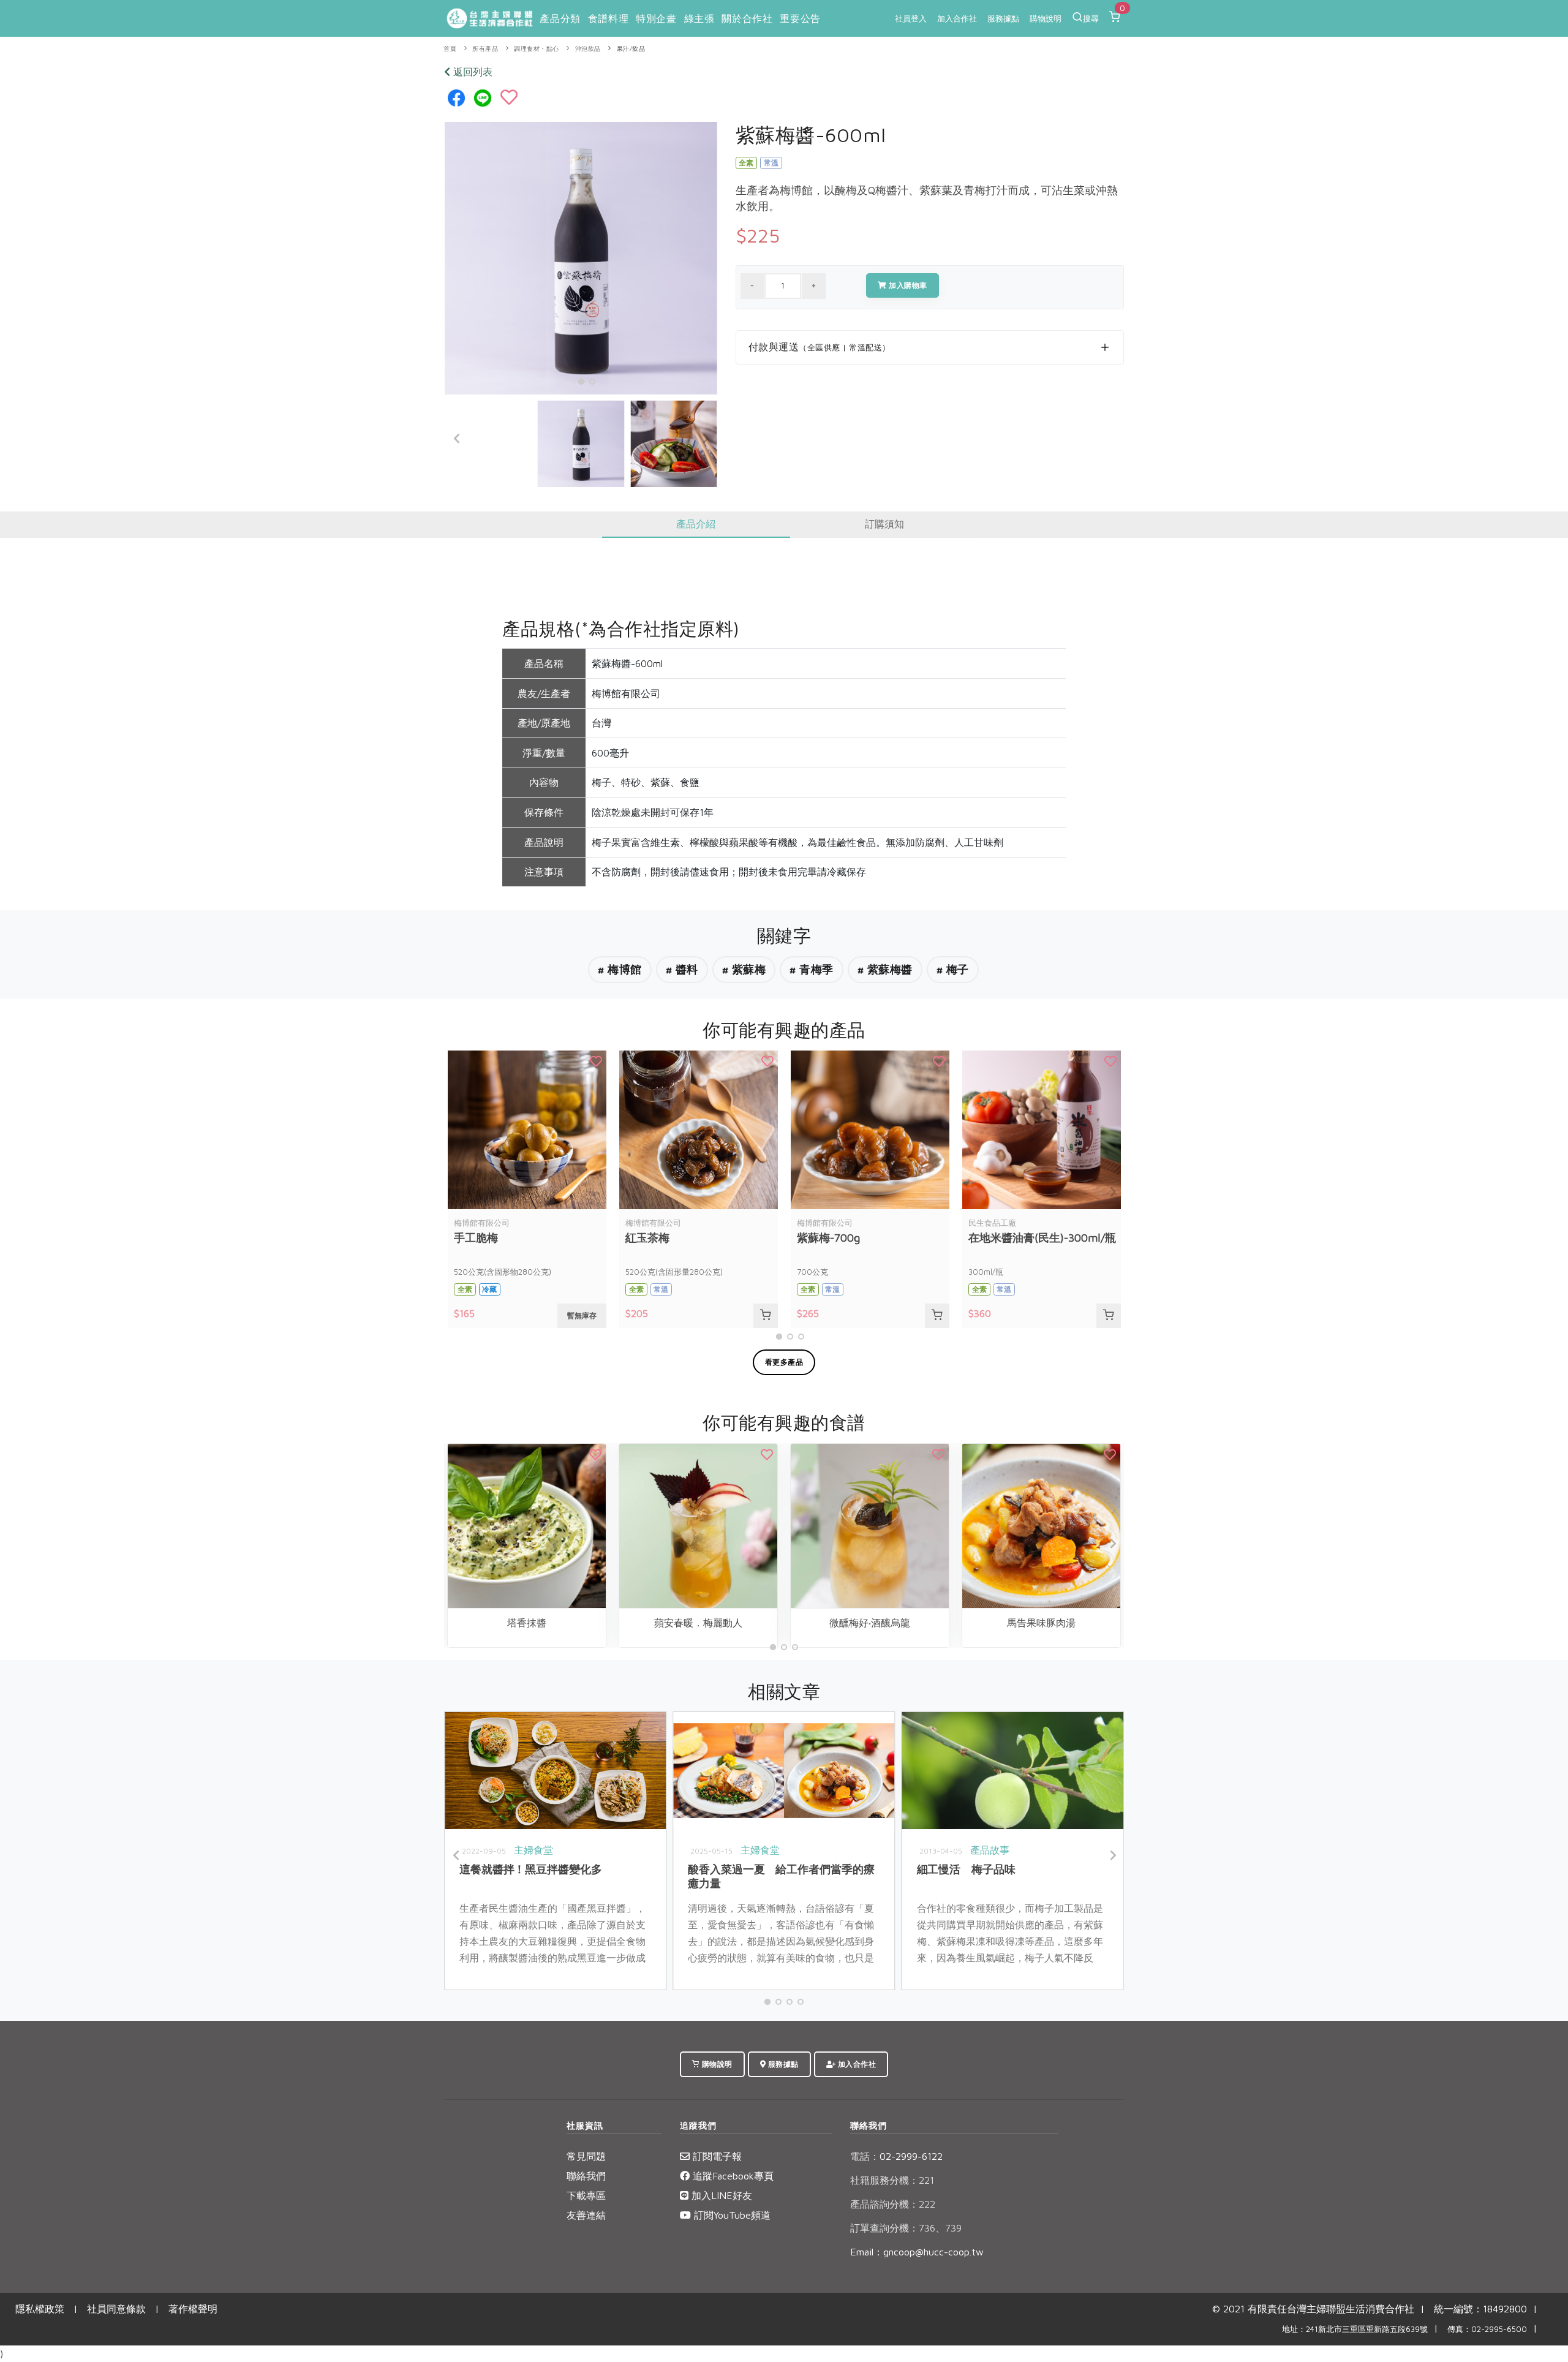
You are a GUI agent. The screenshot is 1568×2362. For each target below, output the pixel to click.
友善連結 (586, 2215)
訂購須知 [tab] (884, 524)
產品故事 (990, 1850)
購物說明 (1046, 18)
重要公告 (800, 18)
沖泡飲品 (588, 49)
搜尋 (1091, 18)
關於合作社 (747, 18)
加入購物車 (907, 285)
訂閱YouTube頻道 (731, 2215)
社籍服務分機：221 (892, 2180)
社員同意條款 (116, 2309)
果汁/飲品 (631, 49)
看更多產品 (784, 1362)
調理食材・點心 (537, 49)
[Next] (705, 439)
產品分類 (560, 18)
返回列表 (471, 72)
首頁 (450, 49)
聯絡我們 (586, 2176)
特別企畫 (656, 18)
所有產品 (485, 49)
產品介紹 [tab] (696, 524)
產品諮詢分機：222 (893, 2204)
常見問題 (586, 2156)
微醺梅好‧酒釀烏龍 (870, 1623)
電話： (865, 2156)
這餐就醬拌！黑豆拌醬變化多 (531, 1869)
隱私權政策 (40, 2309)
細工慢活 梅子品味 (966, 1869)
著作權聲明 (193, 2309)
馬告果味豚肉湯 (1041, 1623)
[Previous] (457, 439)
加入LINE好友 (720, 2195)
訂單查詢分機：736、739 (906, 2228)
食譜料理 (608, 18)
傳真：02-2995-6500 (1487, 2329)
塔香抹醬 (527, 1623)
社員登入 (911, 18)
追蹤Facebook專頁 (732, 2176)
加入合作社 (957, 18)
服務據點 (1003, 18)
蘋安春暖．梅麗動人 (698, 1623)
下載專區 (586, 2195)
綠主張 (699, 18)
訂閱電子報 (716, 2156)
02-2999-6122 (896, 2156)
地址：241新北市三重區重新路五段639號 (1355, 2329)
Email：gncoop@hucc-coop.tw (917, 2252)
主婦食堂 (533, 1850)
